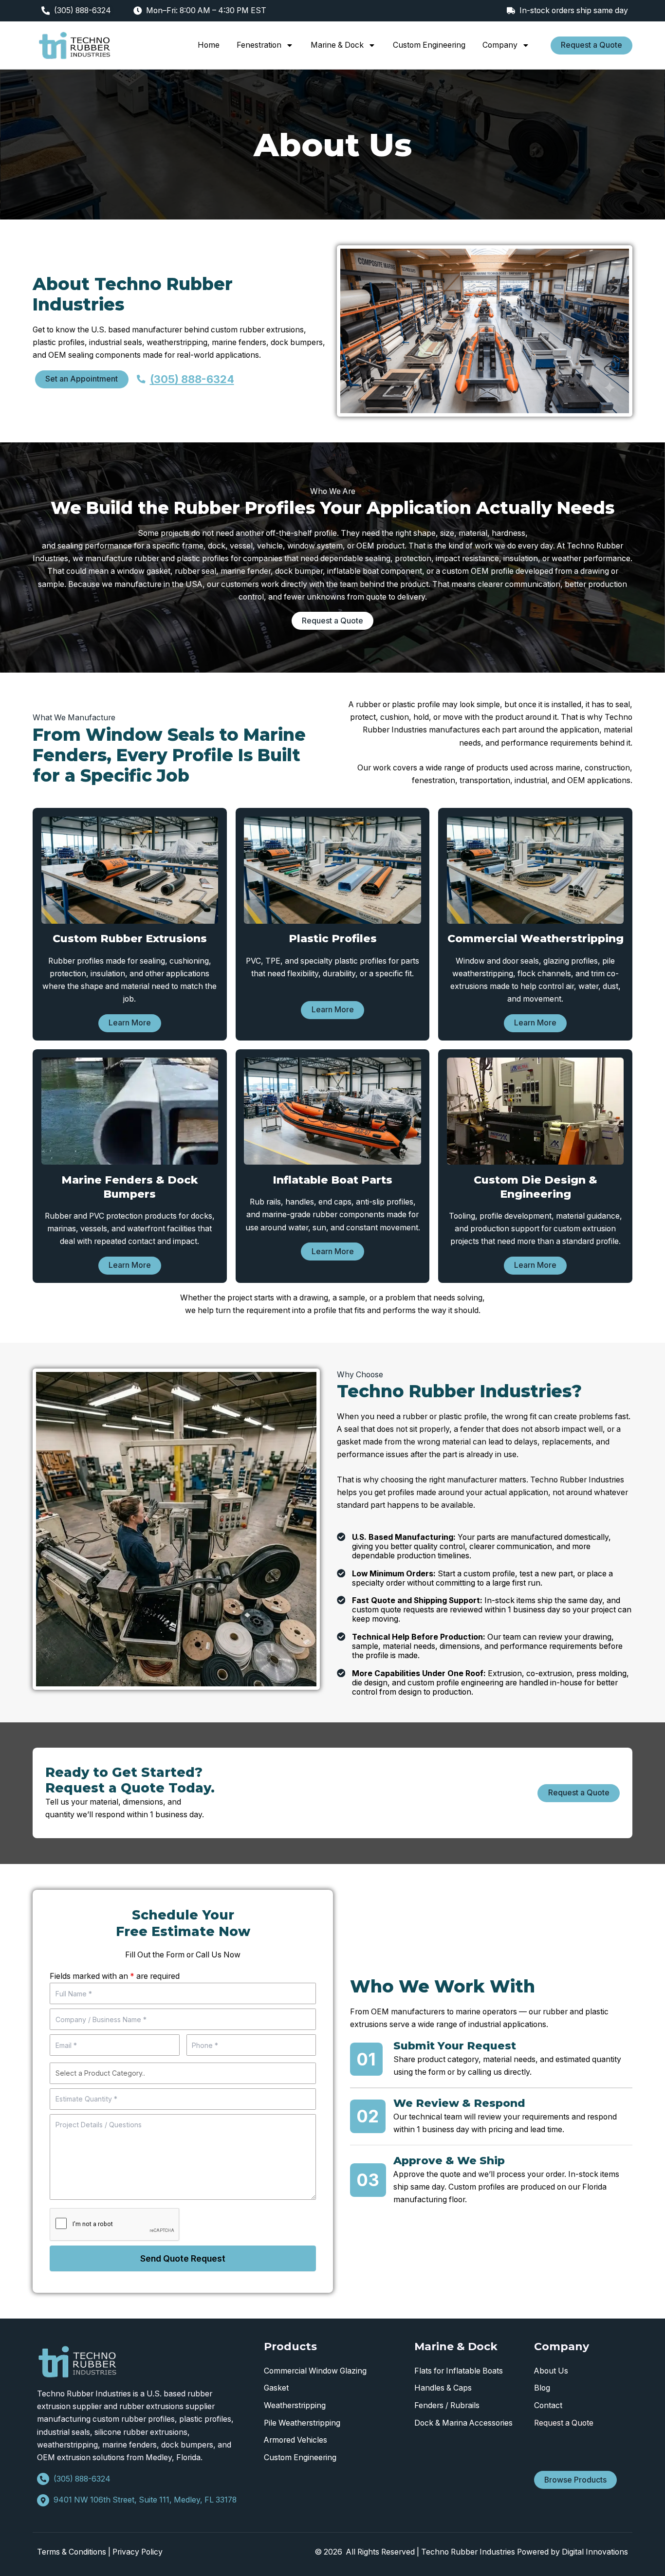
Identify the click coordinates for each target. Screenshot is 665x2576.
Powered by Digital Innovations (573, 2552)
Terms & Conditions (72, 2552)
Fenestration (259, 45)
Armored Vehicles (296, 2440)
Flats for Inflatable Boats (459, 2371)
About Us (551, 2371)
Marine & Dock (337, 45)
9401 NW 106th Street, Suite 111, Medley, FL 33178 (145, 2500)
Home (209, 45)
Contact (548, 2405)
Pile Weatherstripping (302, 2423)
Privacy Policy (138, 2552)
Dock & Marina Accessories (463, 2423)
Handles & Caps (443, 2388)
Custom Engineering (429, 45)
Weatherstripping (295, 2405)
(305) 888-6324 (83, 10)
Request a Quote (564, 2423)
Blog (542, 2388)
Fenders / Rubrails (447, 2405)
